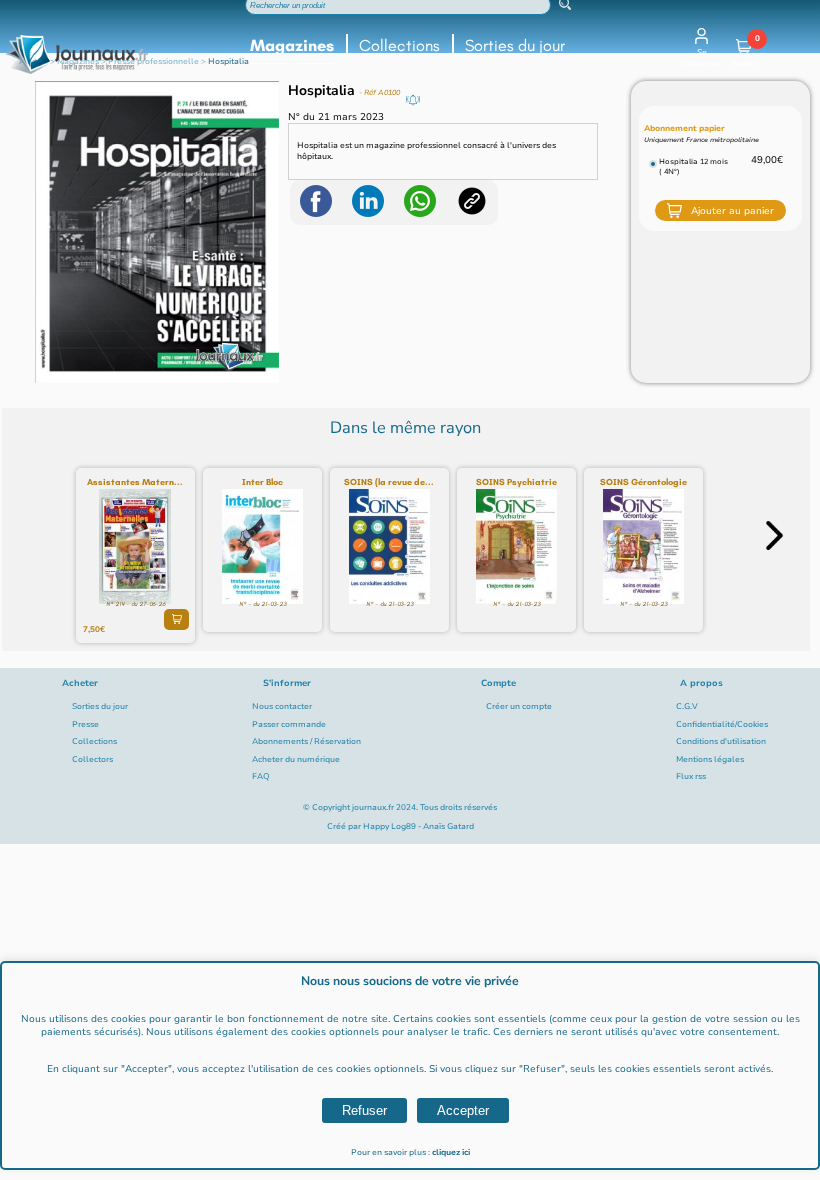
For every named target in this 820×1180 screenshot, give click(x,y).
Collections (399, 45)
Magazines (292, 45)
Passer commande (289, 724)
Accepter (463, 1110)
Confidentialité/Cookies (722, 724)
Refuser (364, 1110)
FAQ (261, 776)
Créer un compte (519, 706)
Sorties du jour (515, 45)
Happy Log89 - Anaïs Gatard (418, 826)
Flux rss (691, 776)
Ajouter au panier (732, 210)
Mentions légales (710, 759)
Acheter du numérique (296, 759)
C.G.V (687, 706)
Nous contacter (282, 706)
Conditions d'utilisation (721, 741)
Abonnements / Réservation (306, 741)
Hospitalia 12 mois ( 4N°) (693, 167)
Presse (85, 724)
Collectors (92, 759)
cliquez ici (451, 1152)
